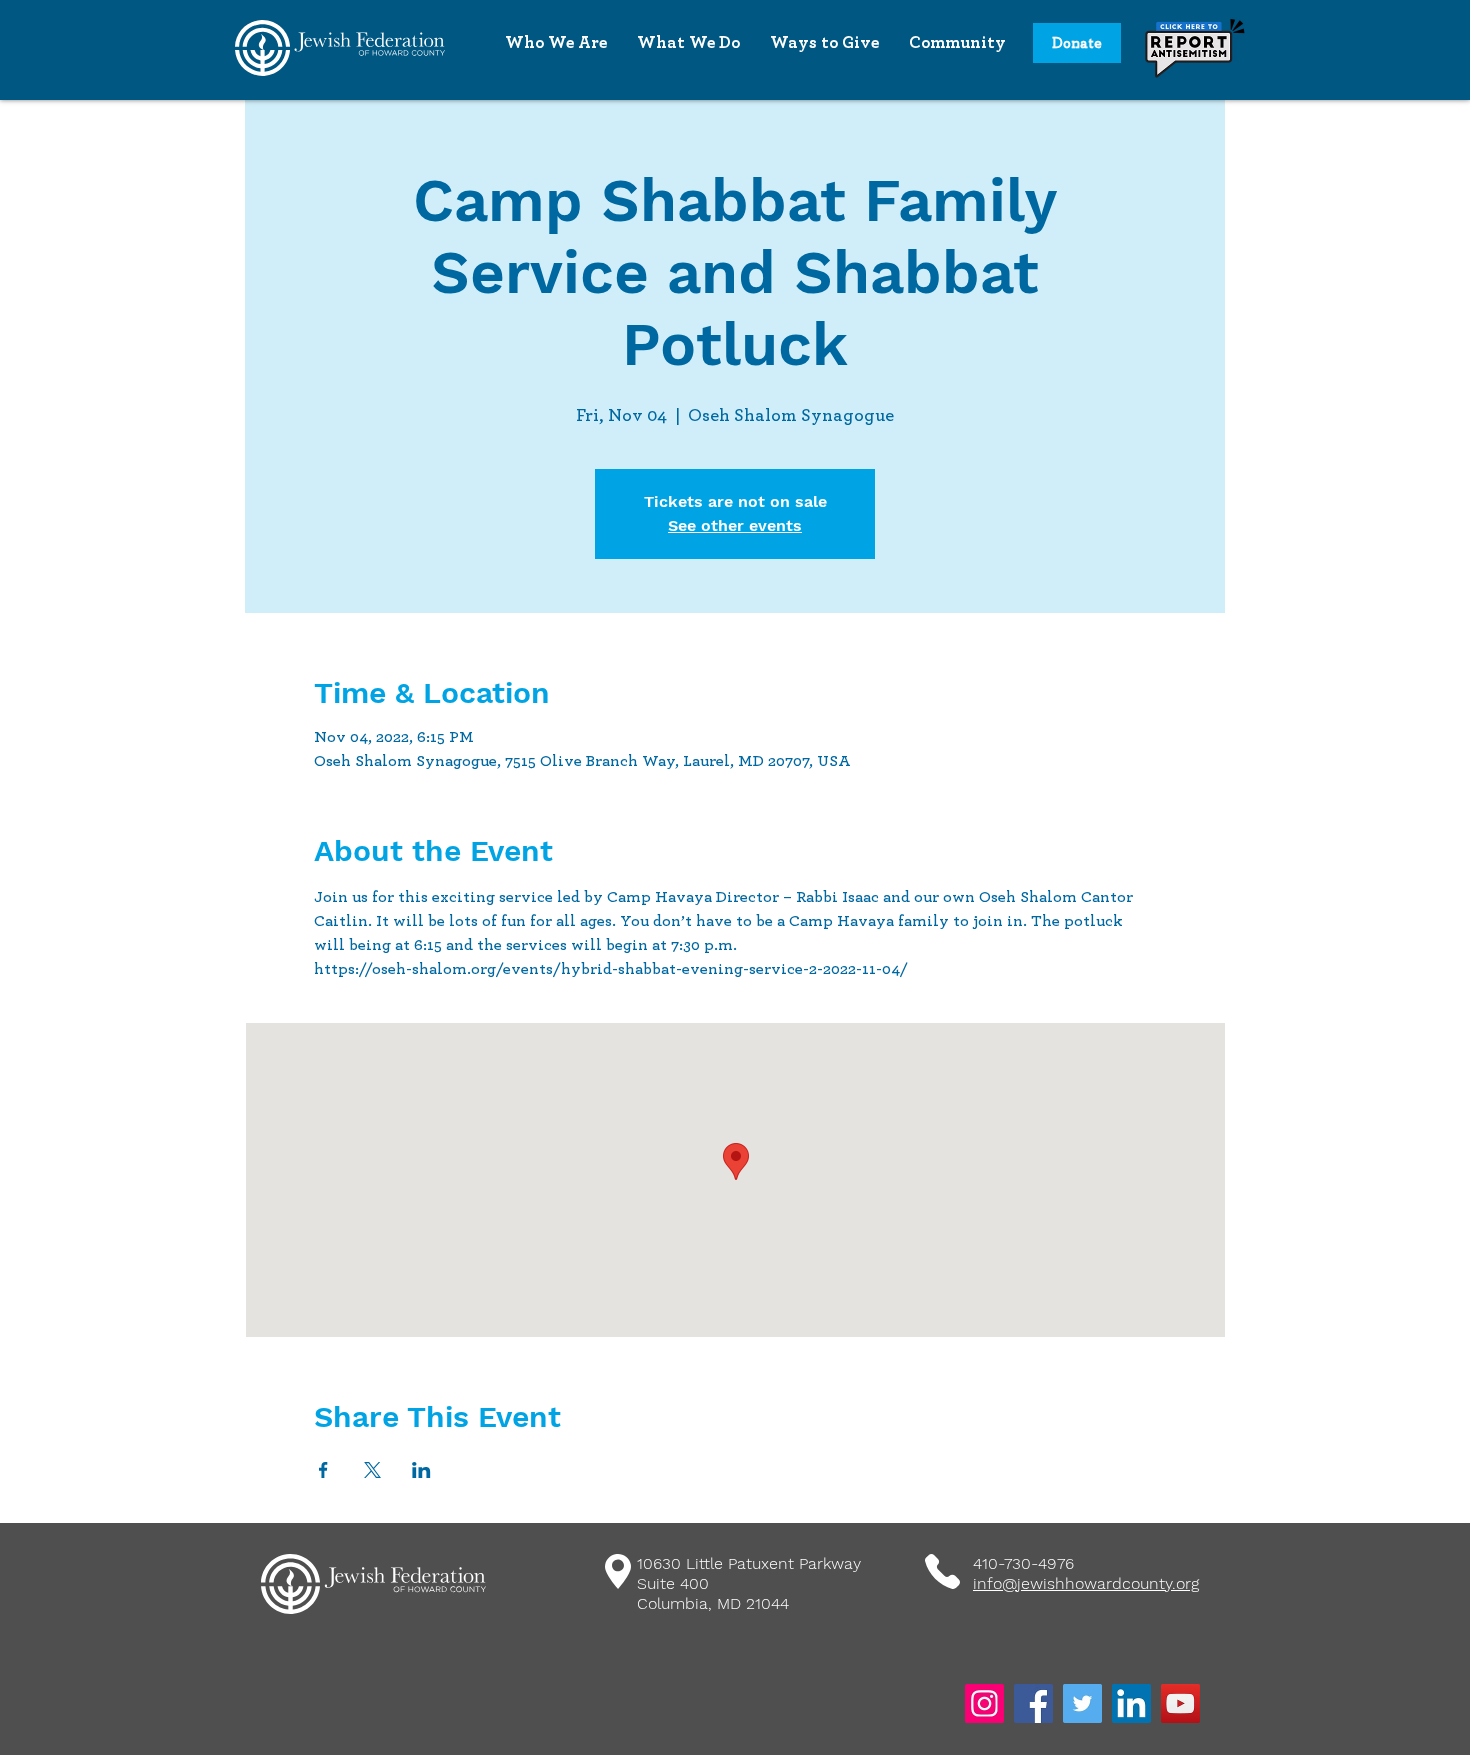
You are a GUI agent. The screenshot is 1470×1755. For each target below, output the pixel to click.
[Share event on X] (372, 1470)
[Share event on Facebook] (323, 1470)
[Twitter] (1082, 1703)
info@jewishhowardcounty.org (1086, 1583)
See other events (735, 525)
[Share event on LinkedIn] (421, 1470)
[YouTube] (1180, 1703)
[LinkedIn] (1131, 1703)
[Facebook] (1033, 1703)
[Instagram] (984, 1703)
